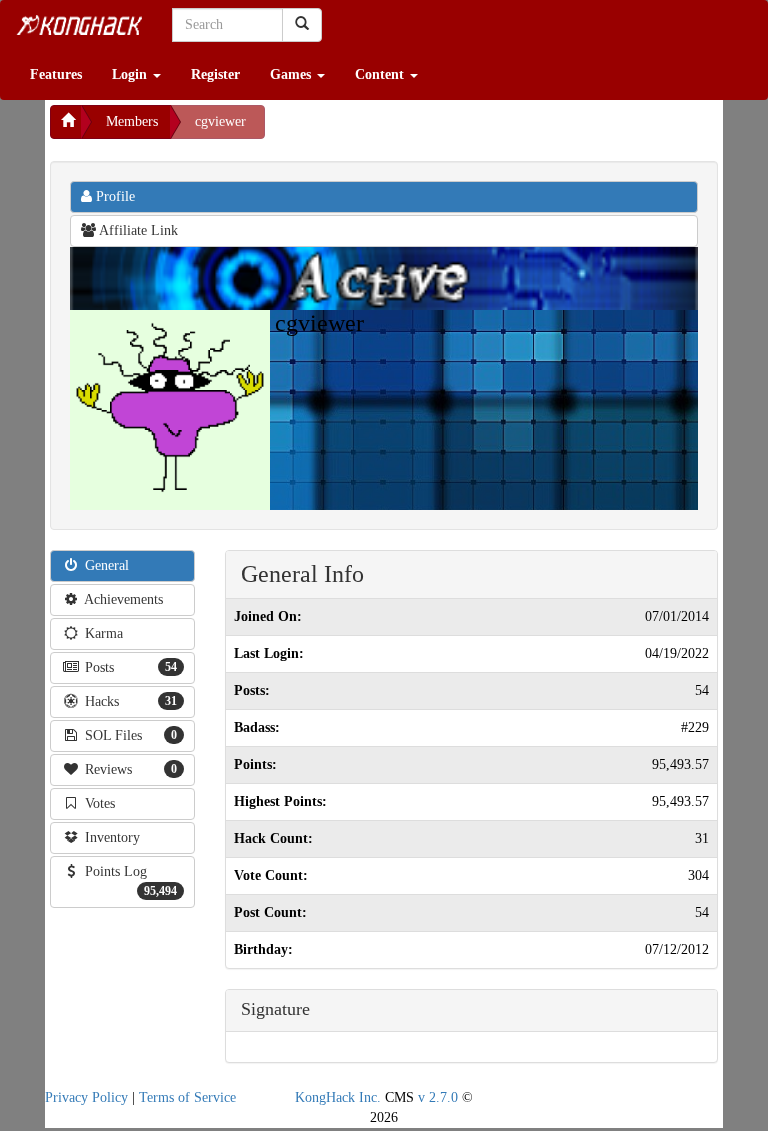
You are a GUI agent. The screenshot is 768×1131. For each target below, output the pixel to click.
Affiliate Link (137, 230)
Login (131, 74)
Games (292, 74)
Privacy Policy (86, 1097)
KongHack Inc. (338, 1097)
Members (132, 121)
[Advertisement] (425, 130)
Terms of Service (187, 1097)
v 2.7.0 (438, 1097)
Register (215, 74)
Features (56, 74)
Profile (113, 196)
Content (381, 74)
